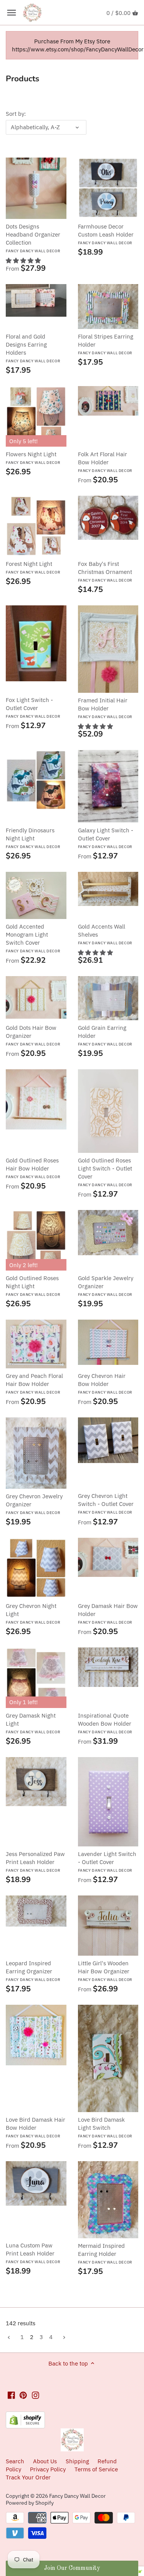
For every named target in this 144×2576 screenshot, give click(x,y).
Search (15, 2461)
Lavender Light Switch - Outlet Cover (107, 1862)
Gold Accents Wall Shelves (105, 934)
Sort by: (16, 114)
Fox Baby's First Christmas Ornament (105, 571)
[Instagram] (36, 2395)
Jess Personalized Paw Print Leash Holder (35, 1862)
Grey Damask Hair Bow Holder (108, 1613)
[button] (23, 261)
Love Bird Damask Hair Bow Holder (36, 2127)
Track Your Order (28, 2477)
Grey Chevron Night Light (33, 1613)
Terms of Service (96, 2469)
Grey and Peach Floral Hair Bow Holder (34, 1383)
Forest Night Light (33, 567)
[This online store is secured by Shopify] (25, 2416)
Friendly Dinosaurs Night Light (33, 838)
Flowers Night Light (33, 458)
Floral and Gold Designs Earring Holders (33, 348)
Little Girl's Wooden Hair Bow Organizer (105, 1971)
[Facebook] (11, 2395)
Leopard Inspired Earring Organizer (33, 1971)
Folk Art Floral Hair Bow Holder (105, 462)
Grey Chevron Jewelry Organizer (34, 1504)
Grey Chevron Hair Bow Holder (105, 1383)
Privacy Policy (48, 2469)
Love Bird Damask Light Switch (105, 2127)
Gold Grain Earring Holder (105, 1035)
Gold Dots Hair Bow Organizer (33, 1035)
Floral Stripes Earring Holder (106, 344)
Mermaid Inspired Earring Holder (105, 2253)
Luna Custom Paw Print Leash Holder (33, 2253)
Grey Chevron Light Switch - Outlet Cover (106, 1503)
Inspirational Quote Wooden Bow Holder (105, 1723)
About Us (45, 2461)
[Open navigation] (12, 13)
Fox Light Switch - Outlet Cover (33, 708)
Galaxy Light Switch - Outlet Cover (106, 838)
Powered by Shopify (30, 2503)
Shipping (78, 2461)
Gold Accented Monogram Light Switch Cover (33, 938)
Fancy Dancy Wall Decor (77, 2496)
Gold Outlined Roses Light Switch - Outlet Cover (105, 1172)
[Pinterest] (23, 2395)
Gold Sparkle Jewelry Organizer (106, 1286)
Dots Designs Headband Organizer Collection (33, 238)
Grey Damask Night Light (33, 1723)
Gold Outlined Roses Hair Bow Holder (33, 1168)
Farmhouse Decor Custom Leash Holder (106, 234)
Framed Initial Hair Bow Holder (105, 708)
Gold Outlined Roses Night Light (33, 1286)
